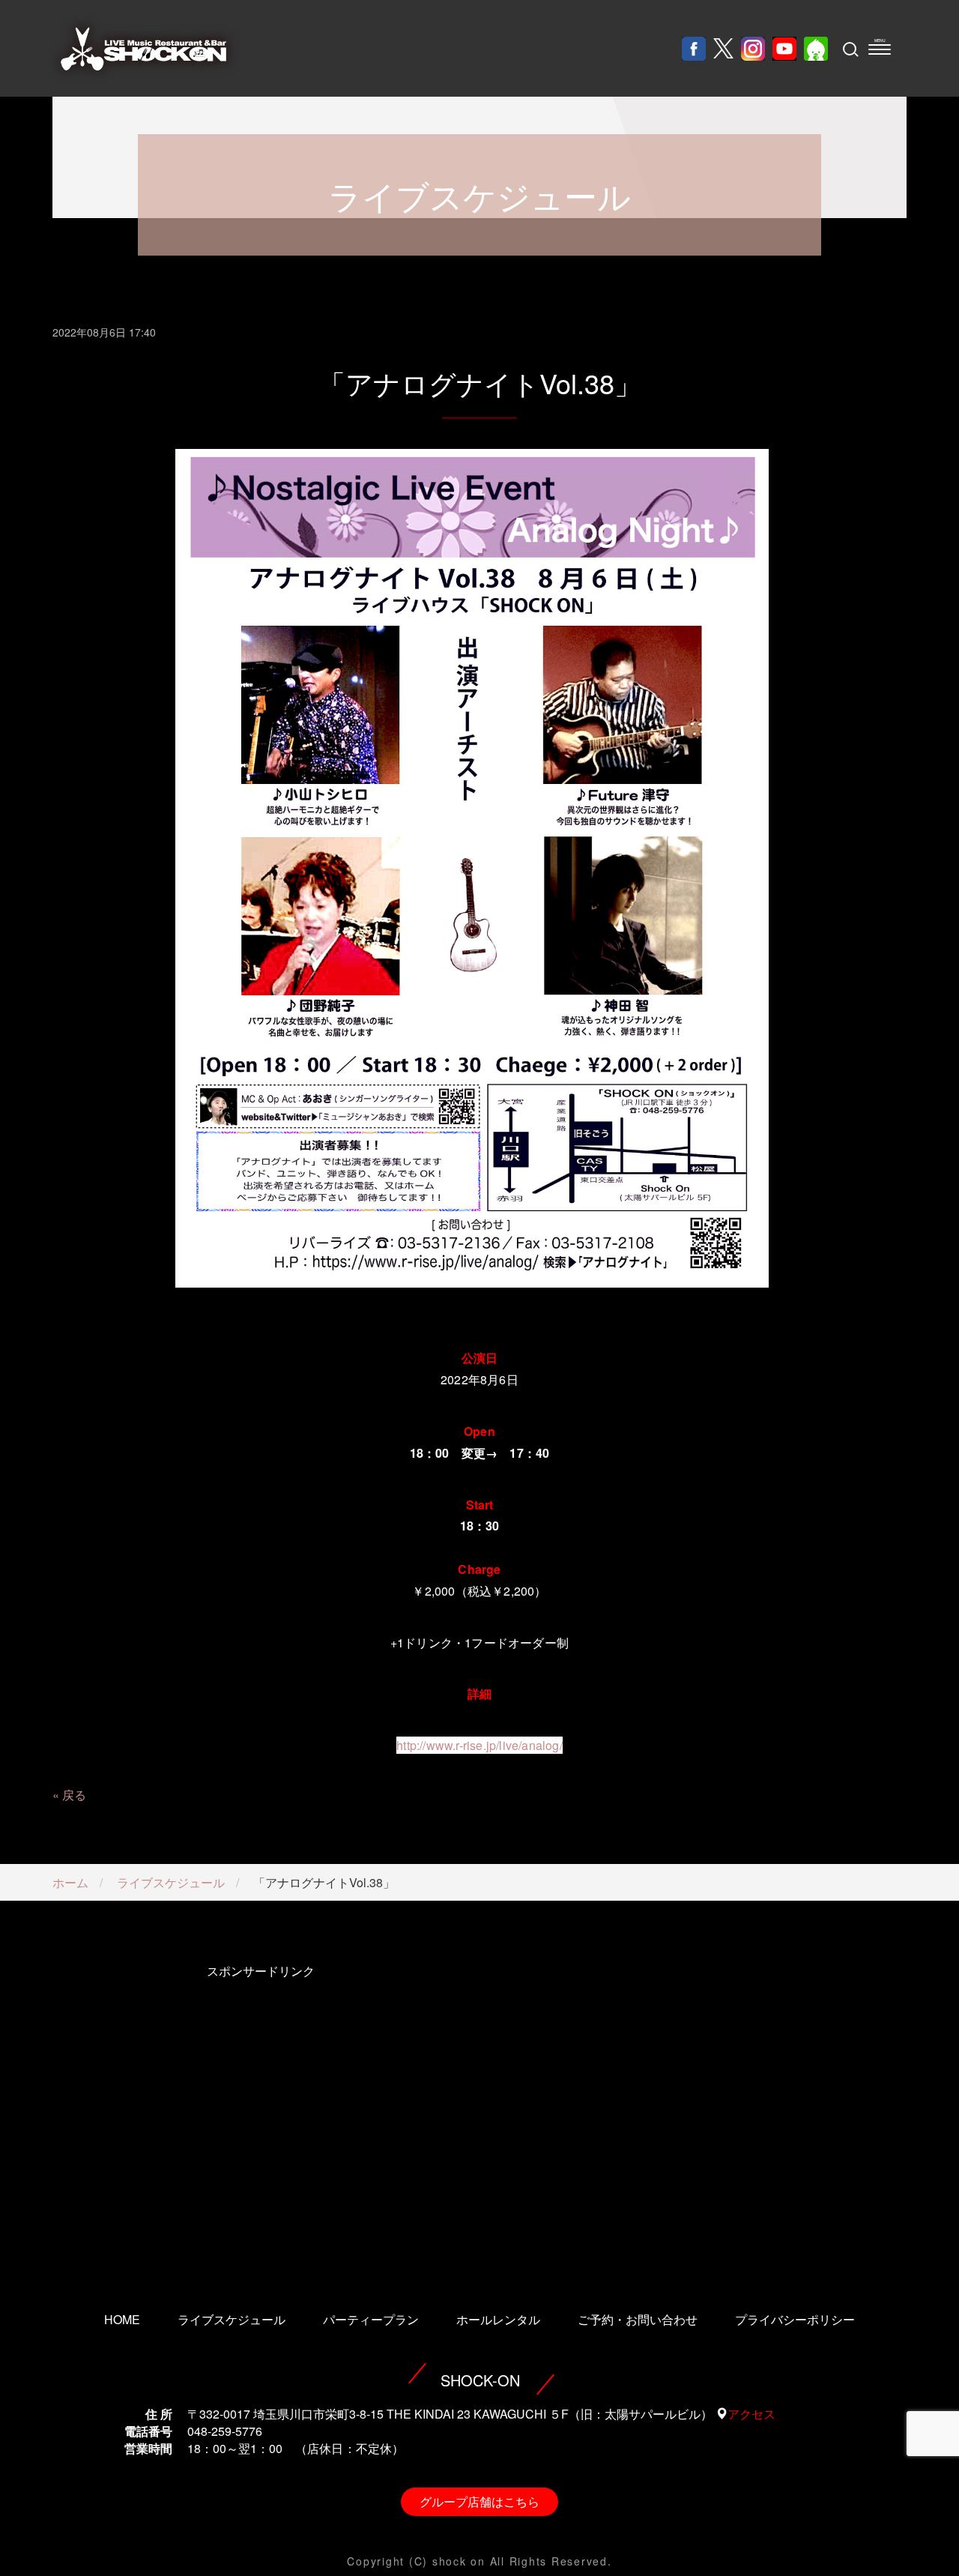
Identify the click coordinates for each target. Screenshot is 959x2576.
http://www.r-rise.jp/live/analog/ (479, 1745)
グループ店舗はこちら (479, 2501)
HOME (122, 2319)
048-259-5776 (225, 2431)
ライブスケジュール (171, 1882)
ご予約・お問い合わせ (638, 2319)
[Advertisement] (260, 2117)
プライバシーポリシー (795, 2319)
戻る (74, 1795)
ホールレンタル (498, 2319)
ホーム (70, 1882)
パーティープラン (371, 2319)
